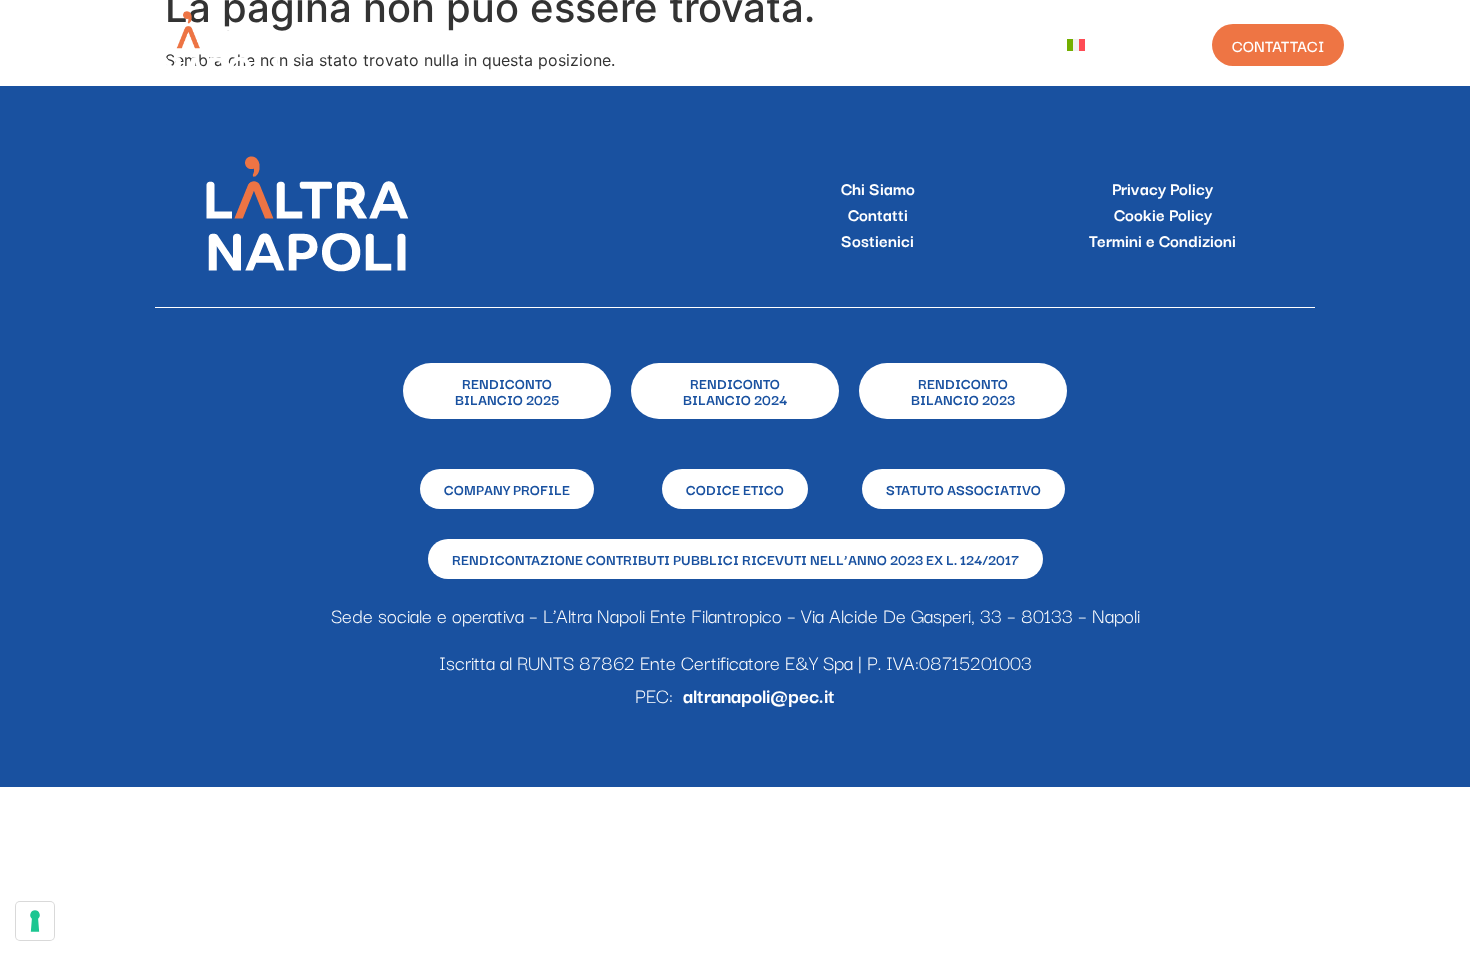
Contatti (878, 214)
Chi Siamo (535, 45)
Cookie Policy (1163, 214)
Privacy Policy (1162, 188)
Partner (853, 45)
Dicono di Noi (975, 45)
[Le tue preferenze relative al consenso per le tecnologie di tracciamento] (35, 921)
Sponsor (750, 45)
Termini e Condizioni (1162, 240)
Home (438, 45)
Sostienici (877, 240)
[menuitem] (1091, 45)
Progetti (645, 45)
